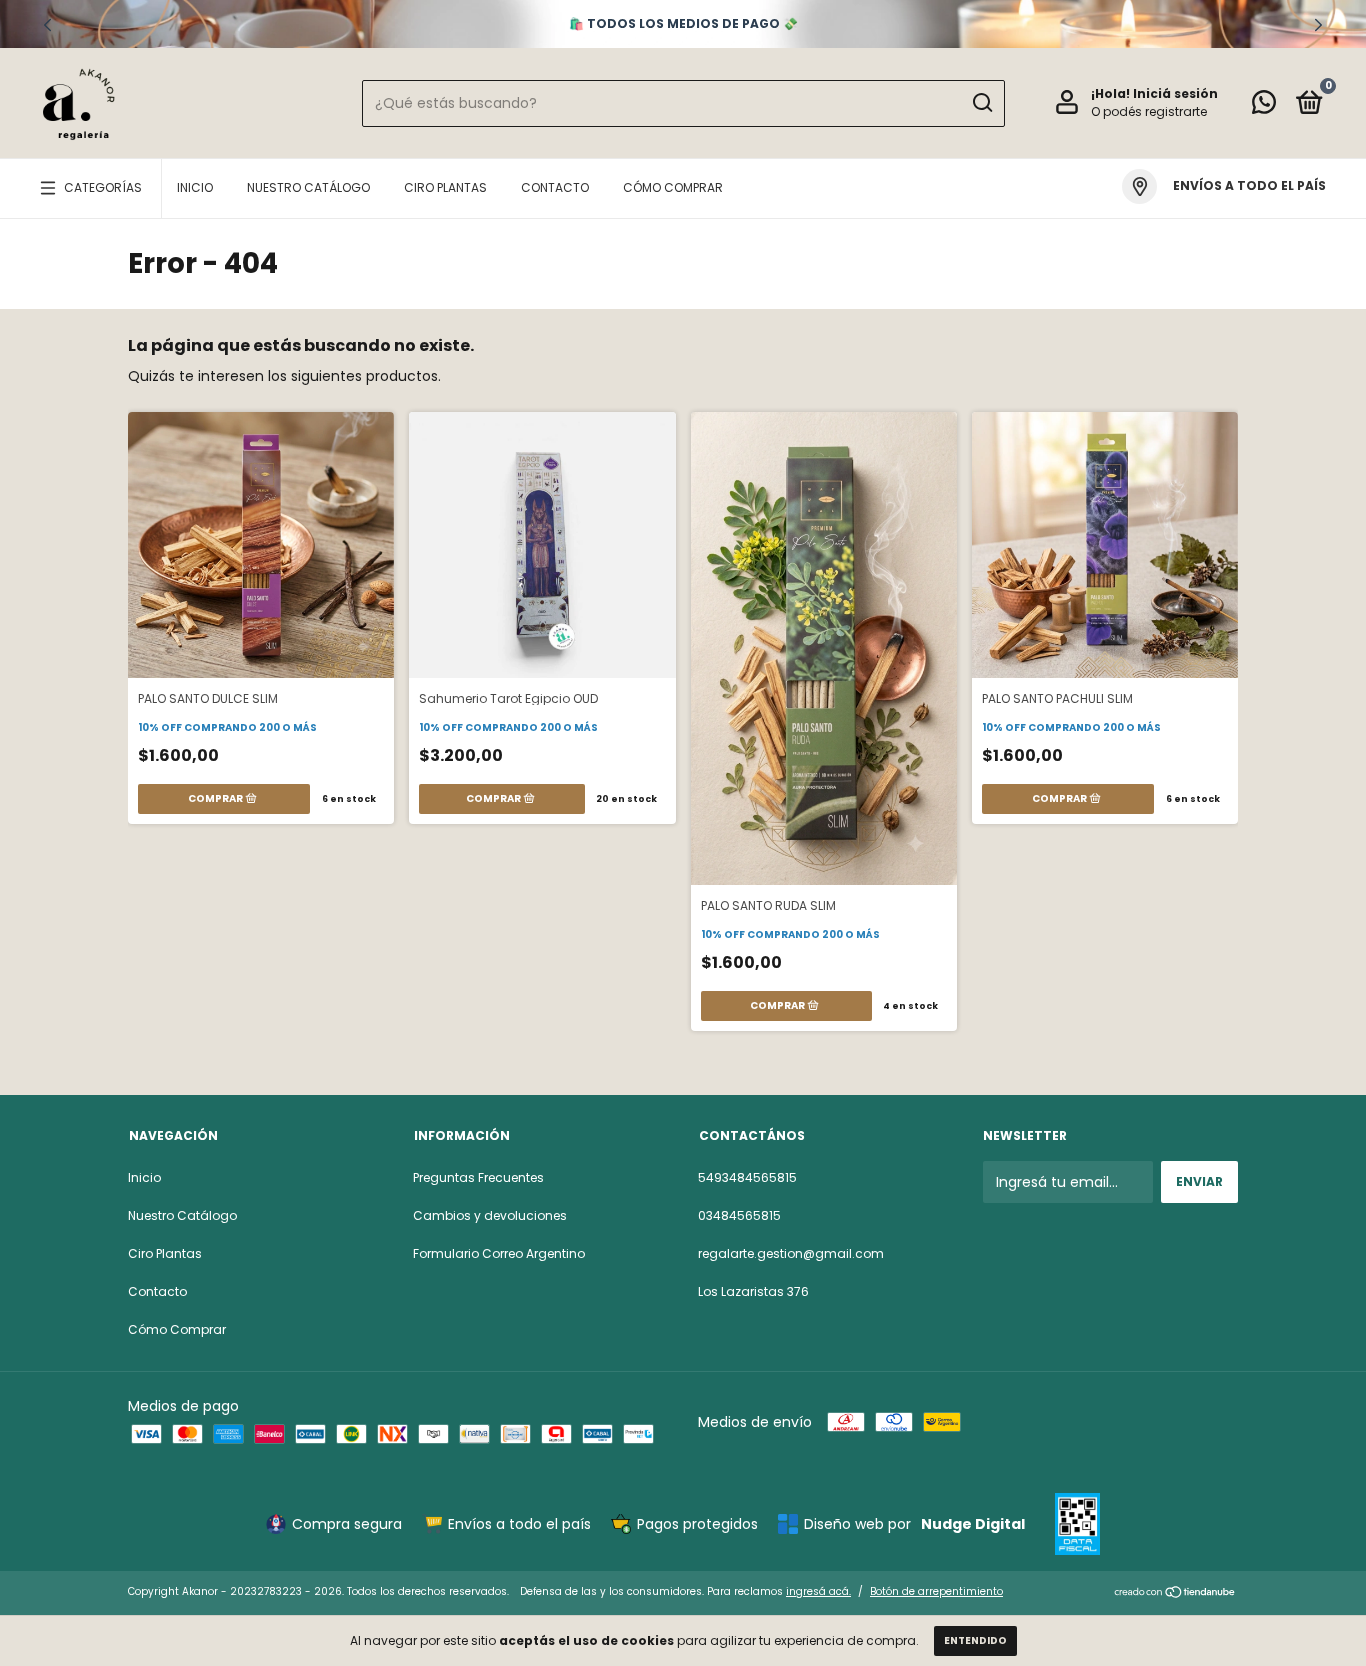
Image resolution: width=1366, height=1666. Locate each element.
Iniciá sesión (1175, 93)
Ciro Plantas (445, 187)
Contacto (555, 187)
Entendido (975, 1640)
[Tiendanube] (1175, 1594)
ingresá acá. (818, 1591)
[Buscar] (981, 103)
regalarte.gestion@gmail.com (791, 1253)
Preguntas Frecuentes (478, 1177)
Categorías (103, 187)
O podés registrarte (1149, 111)
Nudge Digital (973, 1524)
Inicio (195, 187)
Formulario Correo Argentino (499, 1253)
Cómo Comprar (673, 187)
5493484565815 (747, 1177)
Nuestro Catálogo (308, 187)
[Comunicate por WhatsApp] (1264, 106)
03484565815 (739, 1215)
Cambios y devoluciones (490, 1215)
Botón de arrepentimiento (936, 1591)
